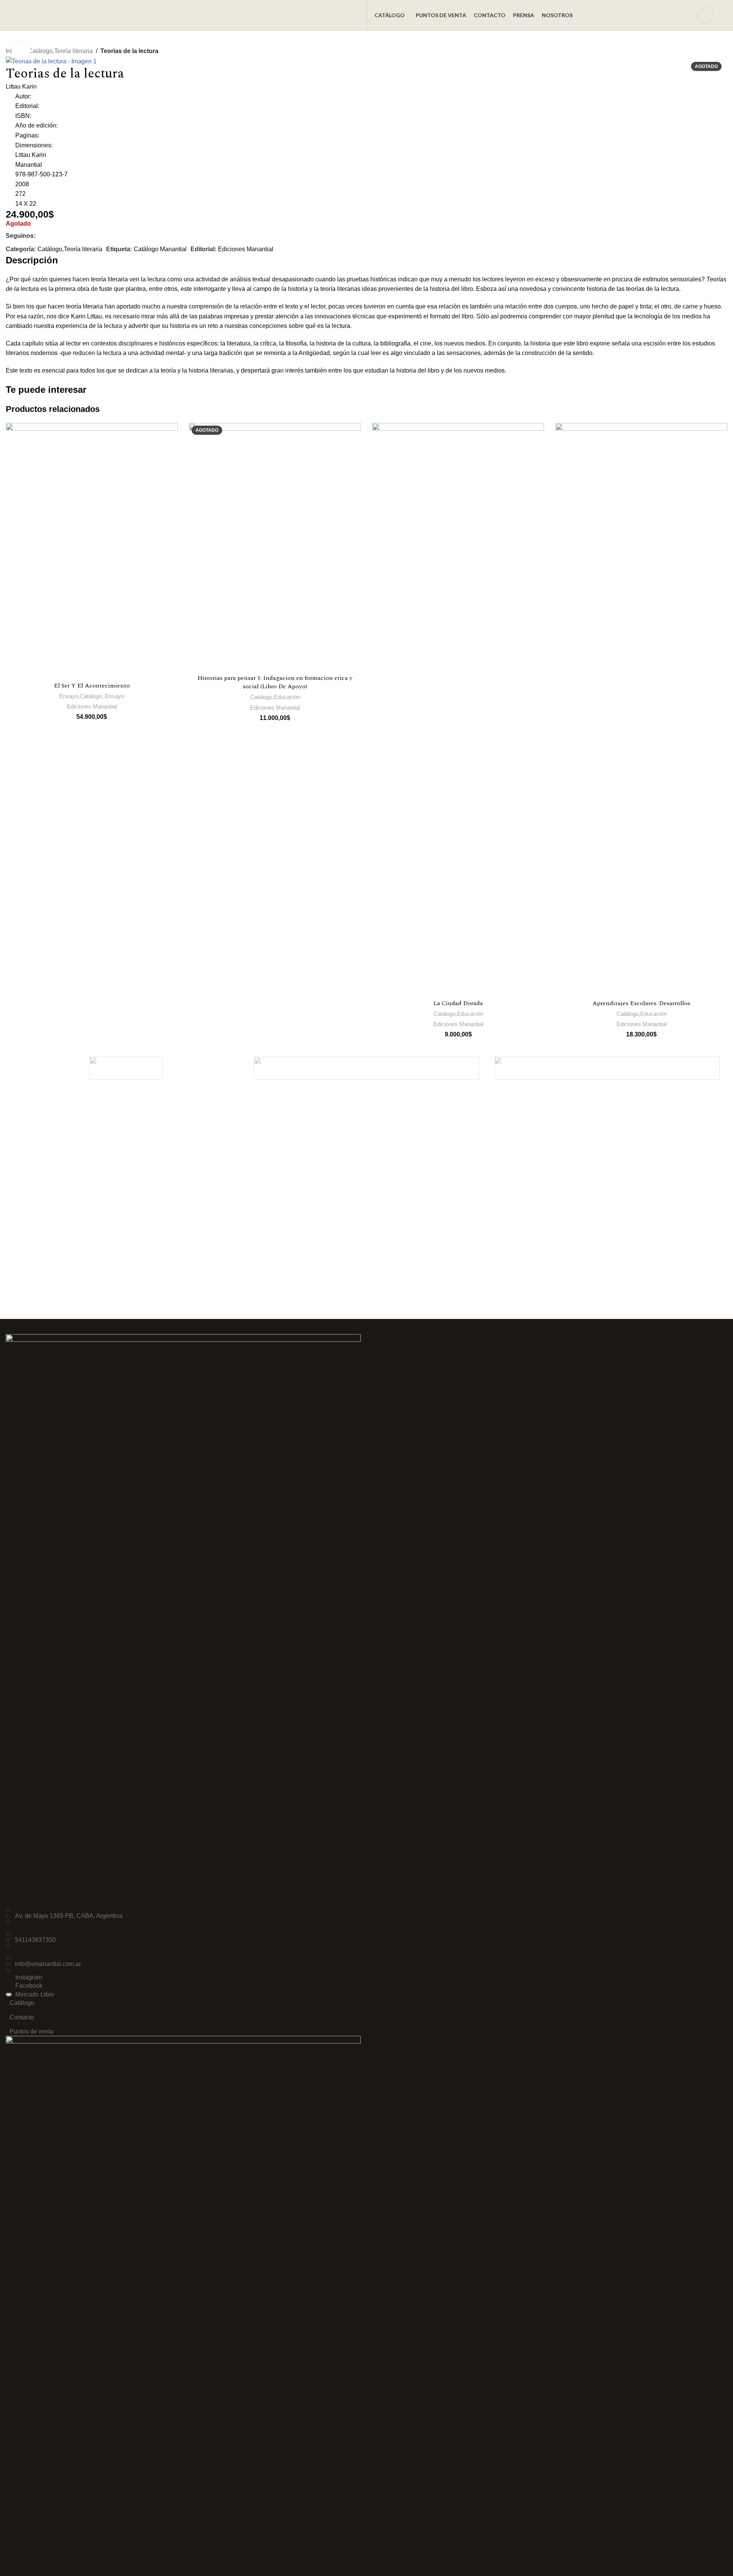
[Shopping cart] (724, 15)
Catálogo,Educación (275, 697)
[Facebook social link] (43, 236)
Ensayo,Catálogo (81, 696)
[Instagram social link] (58, 236)
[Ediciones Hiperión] (366, 1068)
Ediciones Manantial (246, 249)
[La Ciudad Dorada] (458, 709)
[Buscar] (687, 15)
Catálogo (22, 2003)
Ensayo (115, 696)
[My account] (706, 15)
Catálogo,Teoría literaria (60, 51)
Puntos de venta (31, 2031)
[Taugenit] (126, 1068)
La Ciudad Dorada (458, 1003)
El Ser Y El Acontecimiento (92, 686)
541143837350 (35, 1940)
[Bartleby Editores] (607, 1068)
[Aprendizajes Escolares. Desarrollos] (641, 709)
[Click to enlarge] (21, 51)
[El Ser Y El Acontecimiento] (92, 550)
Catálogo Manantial (160, 249)
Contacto (22, 2017)
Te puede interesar (46, 390)
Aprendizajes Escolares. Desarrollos (641, 1003)
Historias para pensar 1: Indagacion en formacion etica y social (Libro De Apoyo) (275, 682)
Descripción (32, 260)
